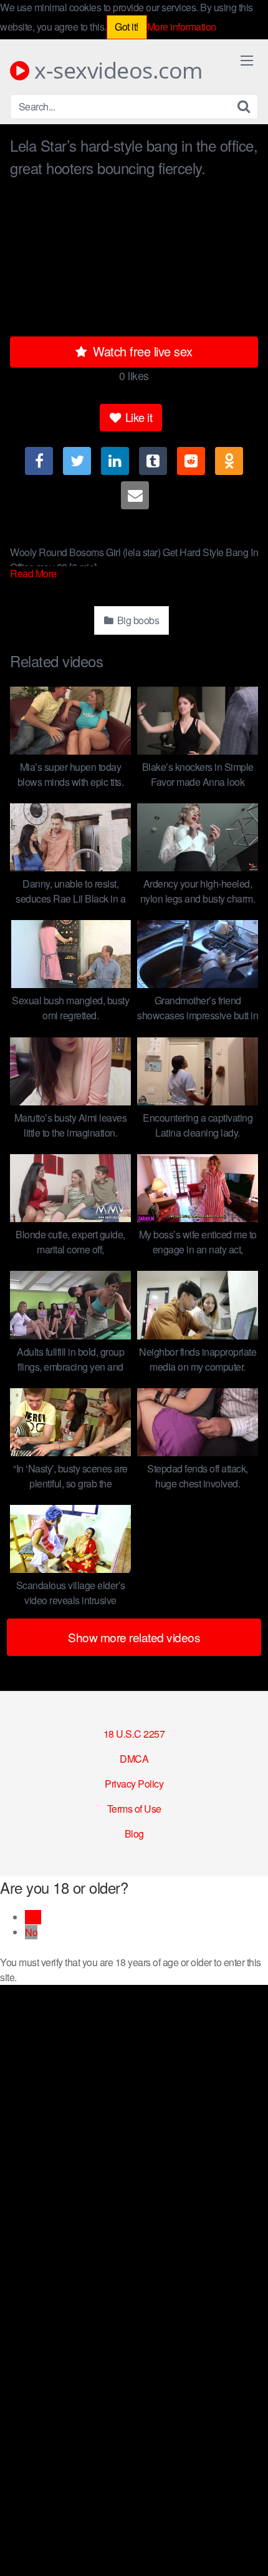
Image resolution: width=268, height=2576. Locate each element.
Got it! (127, 27)
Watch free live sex (141, 351)
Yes (33, 1917)
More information (182, 27)
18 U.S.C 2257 (134, 1734)
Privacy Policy (134, 1784)
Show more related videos (134, 1637)
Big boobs (137, 620)
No (31, 1932)
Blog (134, 1834)
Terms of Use (134, 1809)
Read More (34, 573)
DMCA (134, 1759)
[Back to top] (246, 2549)
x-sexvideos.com (116, 71)
